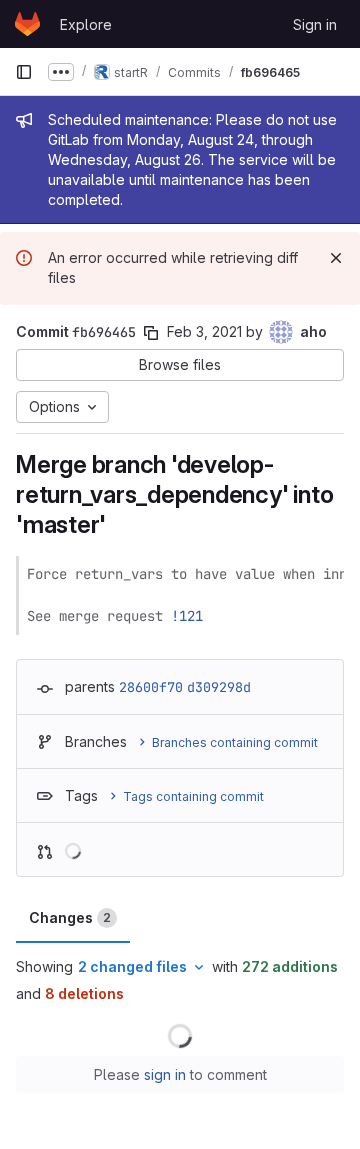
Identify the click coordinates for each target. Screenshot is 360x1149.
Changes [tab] (70, 917)
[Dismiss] (336, 258)
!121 (187, 616)
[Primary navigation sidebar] (24, 72)
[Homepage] (27, 24)
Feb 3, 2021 (204, 331)
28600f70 (151, 687)
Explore (86, 24)
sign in (165, 1074)
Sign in (315, 24)
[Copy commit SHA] (151, 333)
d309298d (219, 687)
